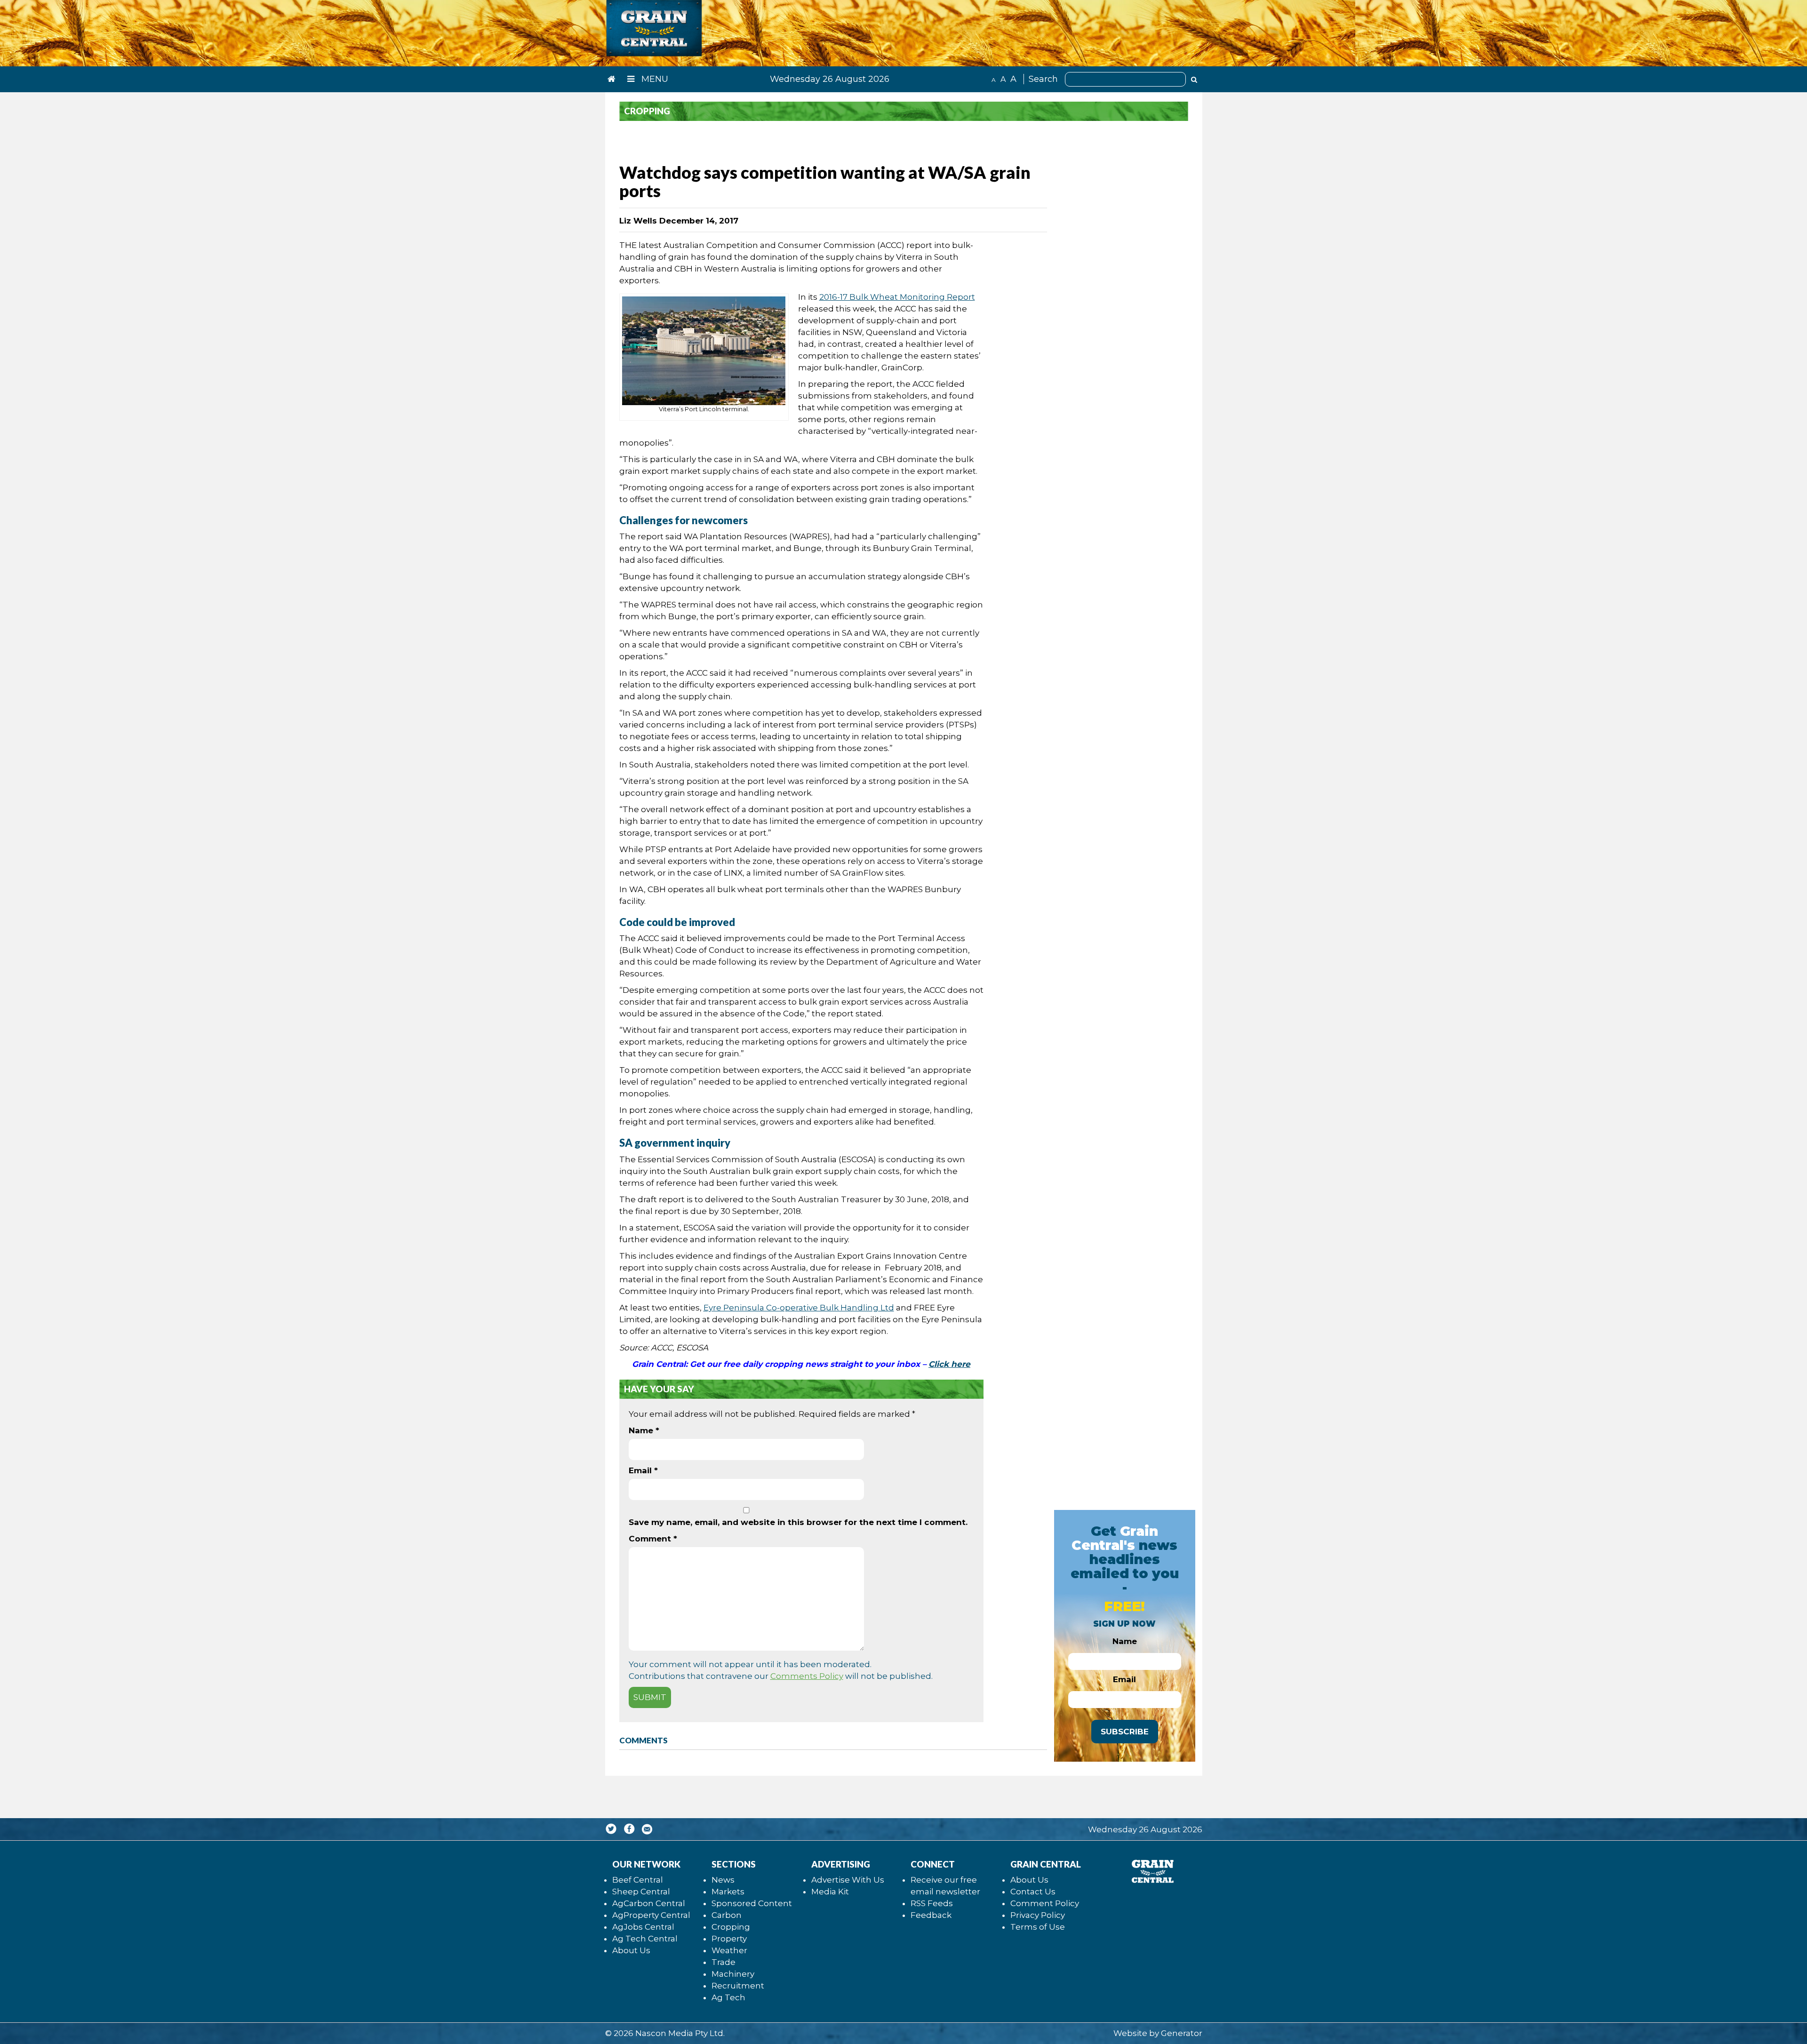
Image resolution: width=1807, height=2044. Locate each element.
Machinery (733, 1974)
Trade (724, 1962)
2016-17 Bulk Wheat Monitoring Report (897, 297)
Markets (728, 1892)
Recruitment (738, 1986)
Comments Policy (807, 1676)
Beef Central (638, 1880)
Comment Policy (1045, 1903)
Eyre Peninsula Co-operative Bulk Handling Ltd (799, 1308)
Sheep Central (641, 1892)
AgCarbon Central (649, 1903)
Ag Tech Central (645, 1939)
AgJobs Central (643, 1927)
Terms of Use (1038, 1927)
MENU (654, 79)
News (723, 1880)
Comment (653, 1539)
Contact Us (1033, 1892)
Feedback (931, 1915)
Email (643, 1470)
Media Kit (830, 1892)
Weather (729, 1950)
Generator (1182, 2033)
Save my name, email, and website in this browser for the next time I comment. (798, 1522)
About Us (631, 1950)
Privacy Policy (1038, 1915)
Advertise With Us (848, 1880)
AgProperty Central (651, 1915)
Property (729, 1939)
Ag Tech (728, 1997)
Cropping (731, 1927)
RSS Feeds (932, 1903)
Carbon (727, 1915)
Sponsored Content (752, 1903)
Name (644, 1430)
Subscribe (1125, 1732)
